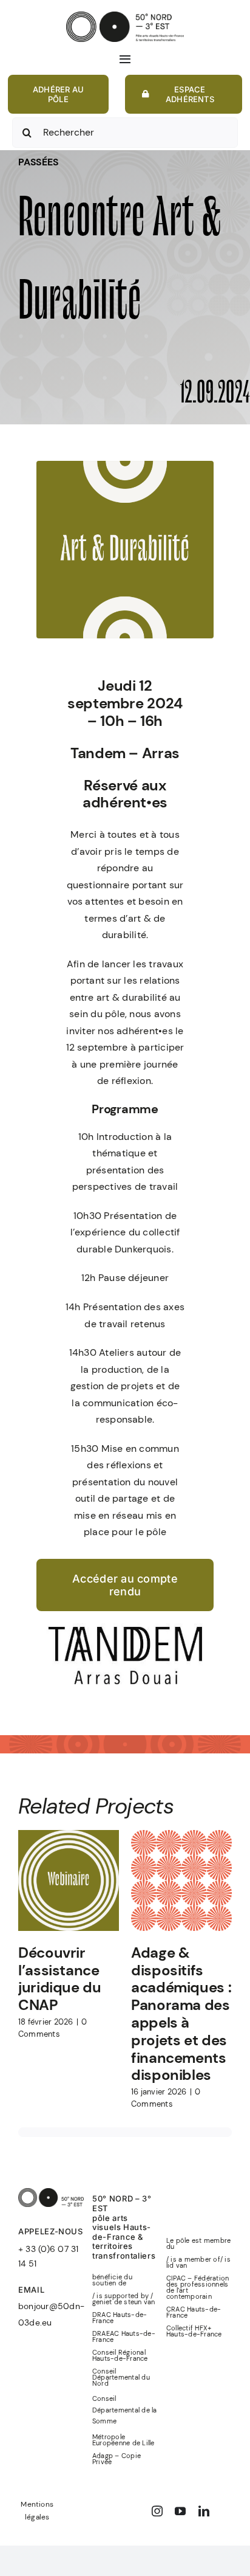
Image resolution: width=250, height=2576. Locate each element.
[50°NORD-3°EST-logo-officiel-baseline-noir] (125, 16)
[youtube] (180, 2511)
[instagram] (157, 2511)
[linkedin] (204, 2511)
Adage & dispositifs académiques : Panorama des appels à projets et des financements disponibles (181, 2014)
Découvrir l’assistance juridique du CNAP (60, 1979)
